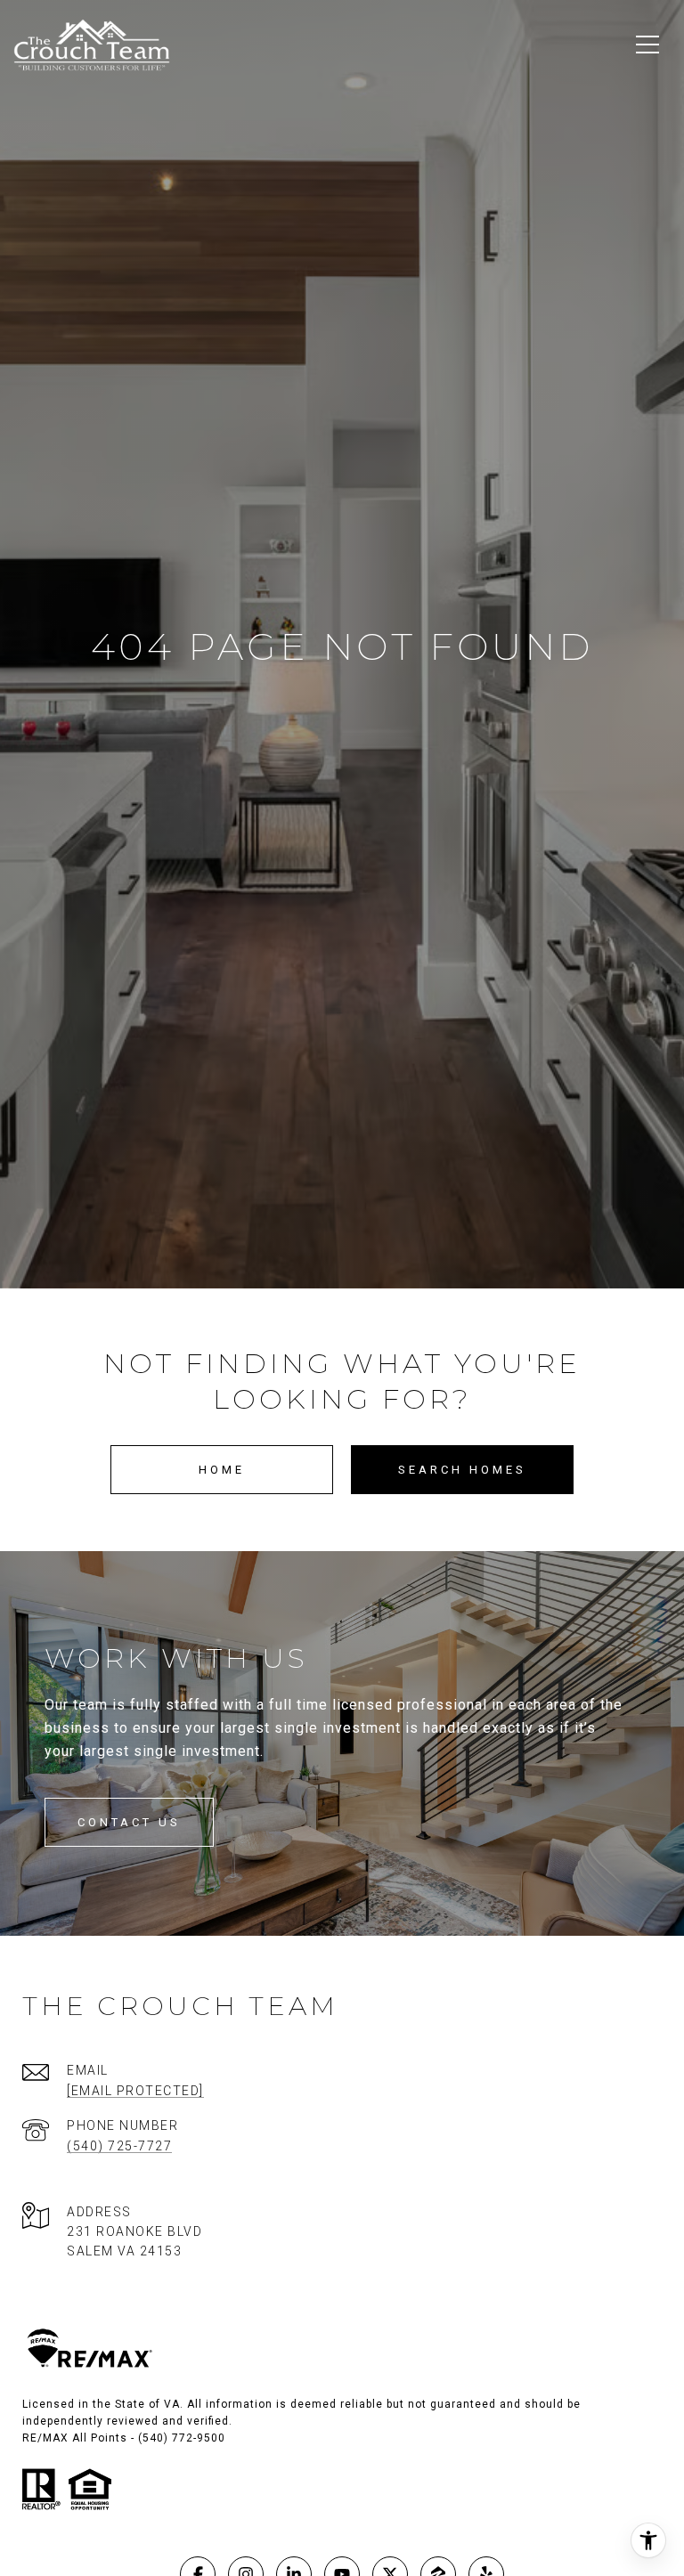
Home (222, 1470)
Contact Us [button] (129, 1822)
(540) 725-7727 (119, 2146)
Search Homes (462, 1470)
